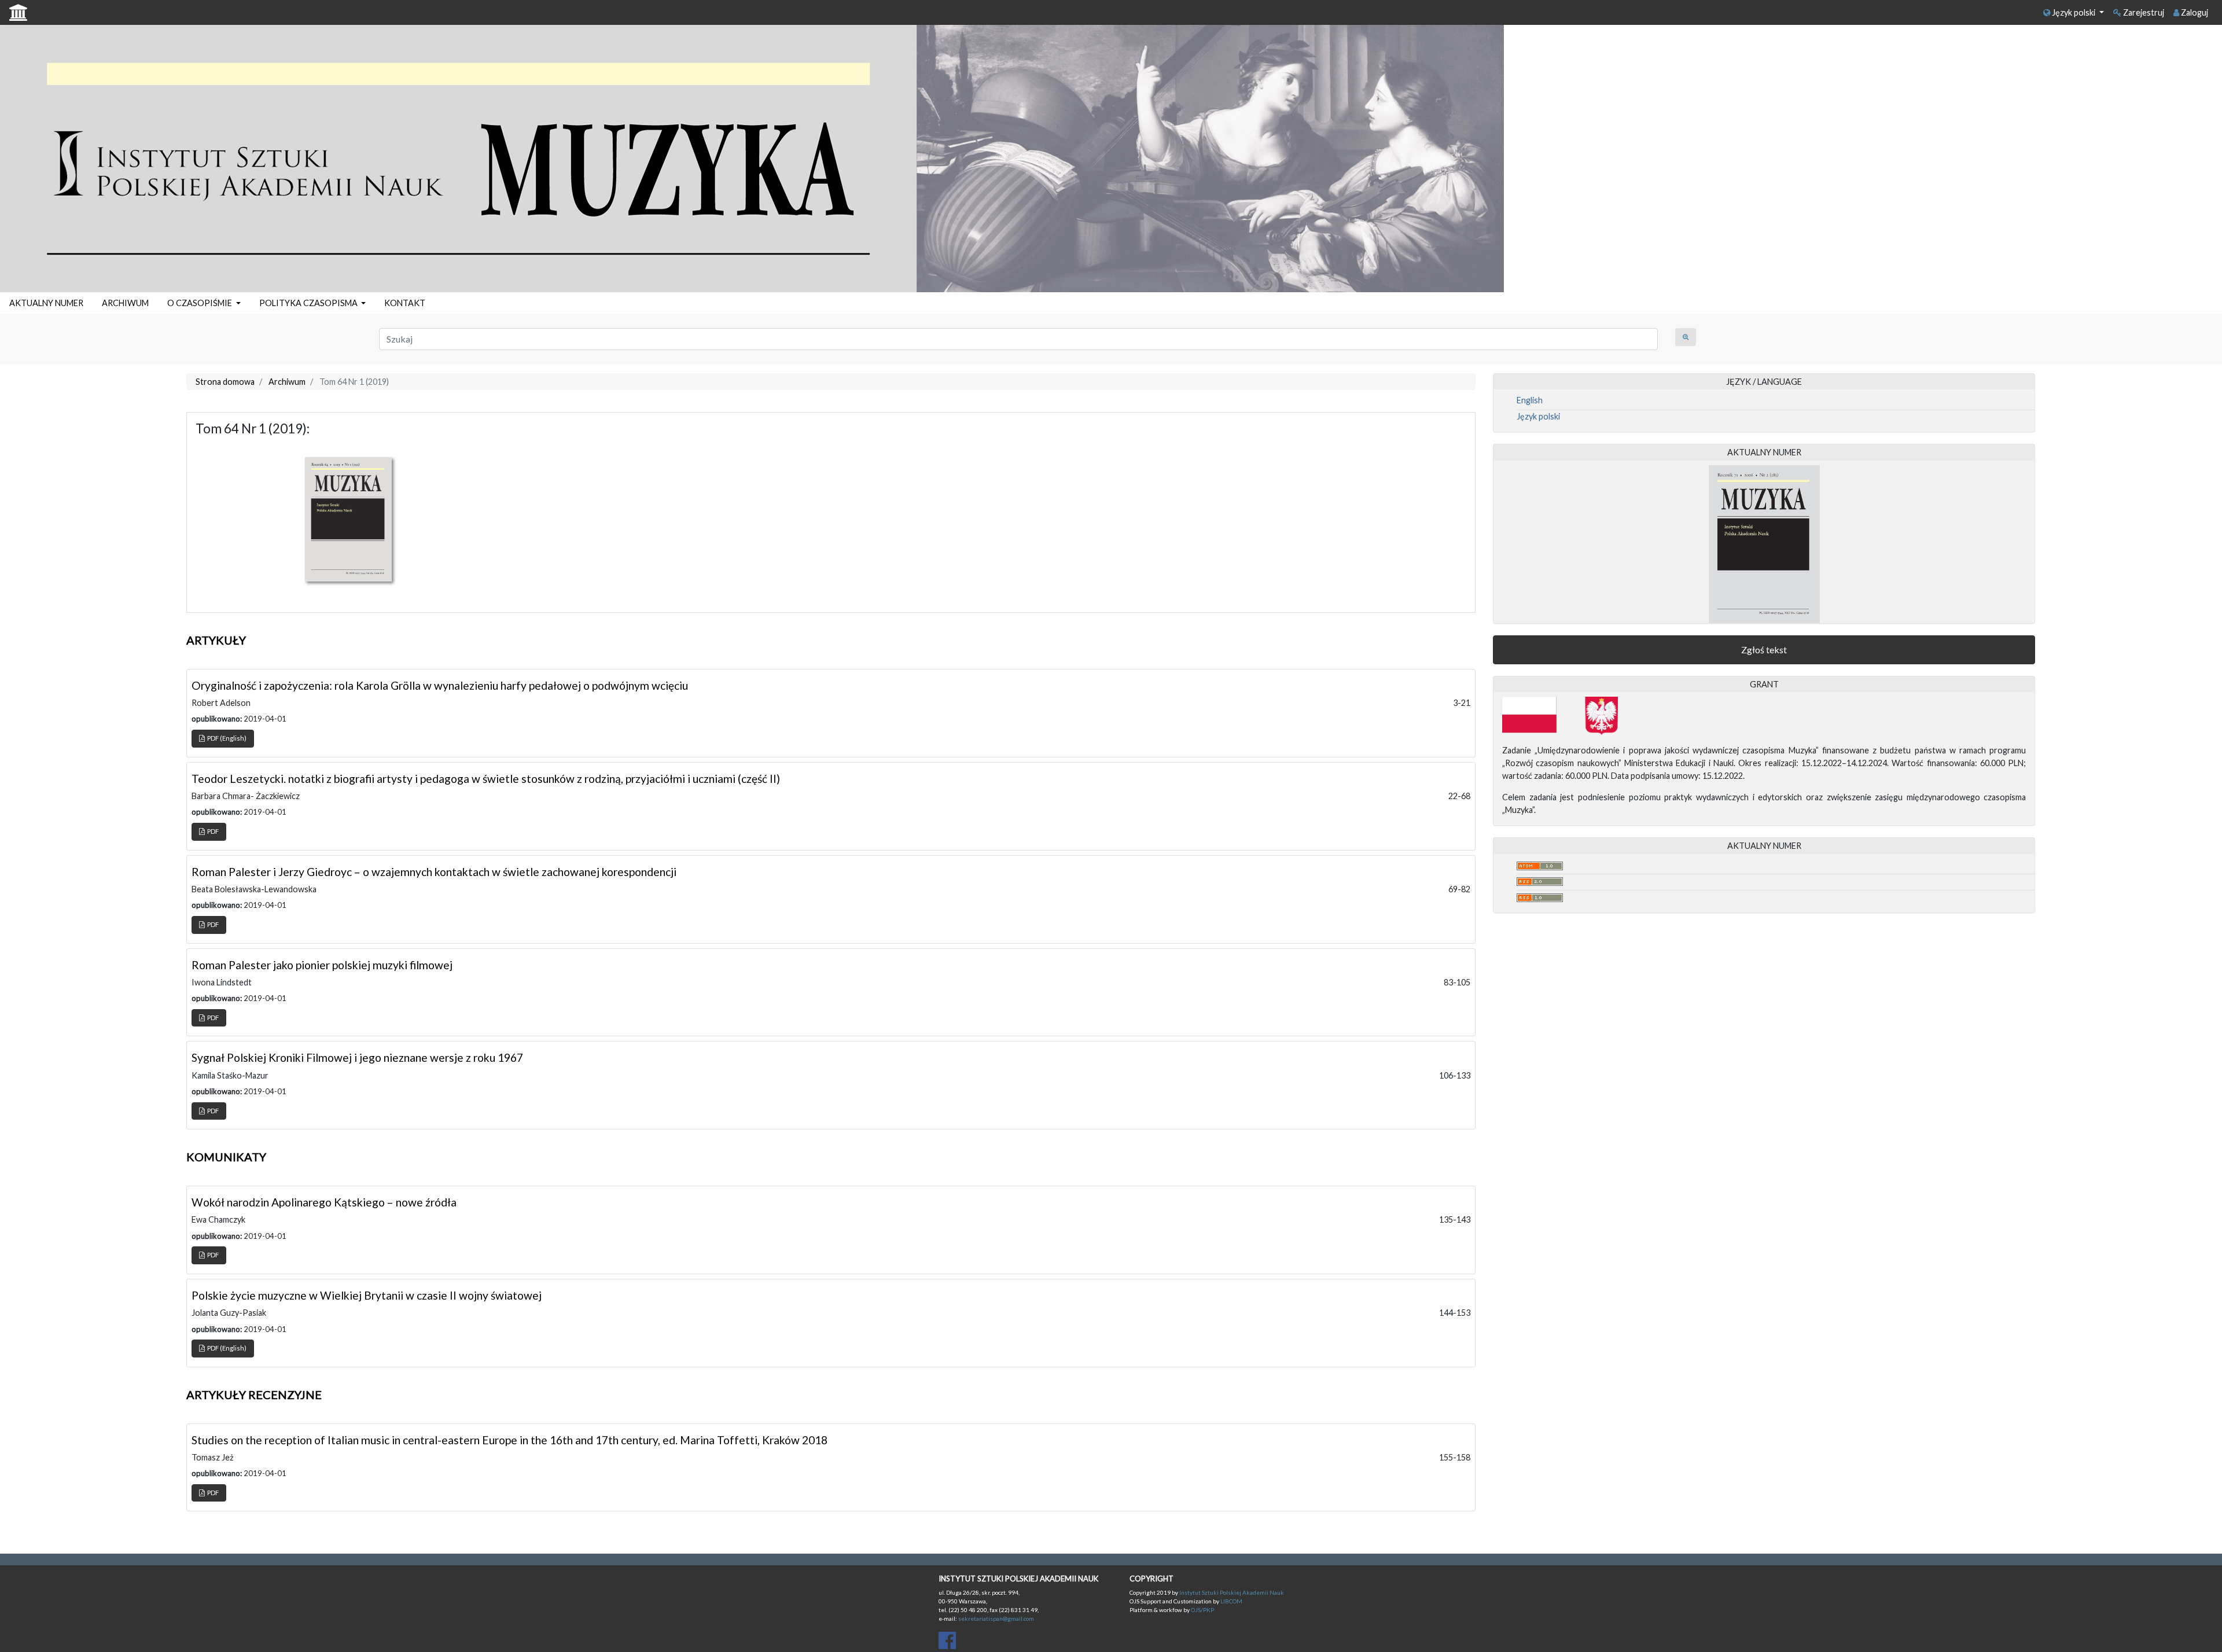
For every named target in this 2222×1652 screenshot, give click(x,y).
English (1530, 400)
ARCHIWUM (125, 303)
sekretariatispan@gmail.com (996, 1618)
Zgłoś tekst (1764, 650)
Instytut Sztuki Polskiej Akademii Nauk (1232, 1592)
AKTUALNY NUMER (46, 303)
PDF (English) (226, 738)
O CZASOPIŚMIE (201, 303)
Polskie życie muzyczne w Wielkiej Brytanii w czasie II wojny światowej (367, 1295)
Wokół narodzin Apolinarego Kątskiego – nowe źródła (324, 1202)
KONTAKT (405, 303)
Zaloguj (2194, 12)
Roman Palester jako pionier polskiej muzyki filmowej (322, 965)
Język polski (2074, 12)
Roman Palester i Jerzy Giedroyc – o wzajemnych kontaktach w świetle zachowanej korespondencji (434, 872)
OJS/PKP (1202, 1610)
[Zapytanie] (1686, 337)
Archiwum (287, 382)
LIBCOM (1231, 1601)
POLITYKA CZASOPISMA (309, 303)
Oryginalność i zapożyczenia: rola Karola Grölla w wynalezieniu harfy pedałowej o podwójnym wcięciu (440, 685)
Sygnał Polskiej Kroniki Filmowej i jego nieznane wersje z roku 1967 (357, 1057)
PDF (212, 831)
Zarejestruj (2143, 12)
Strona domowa (225, 382)
